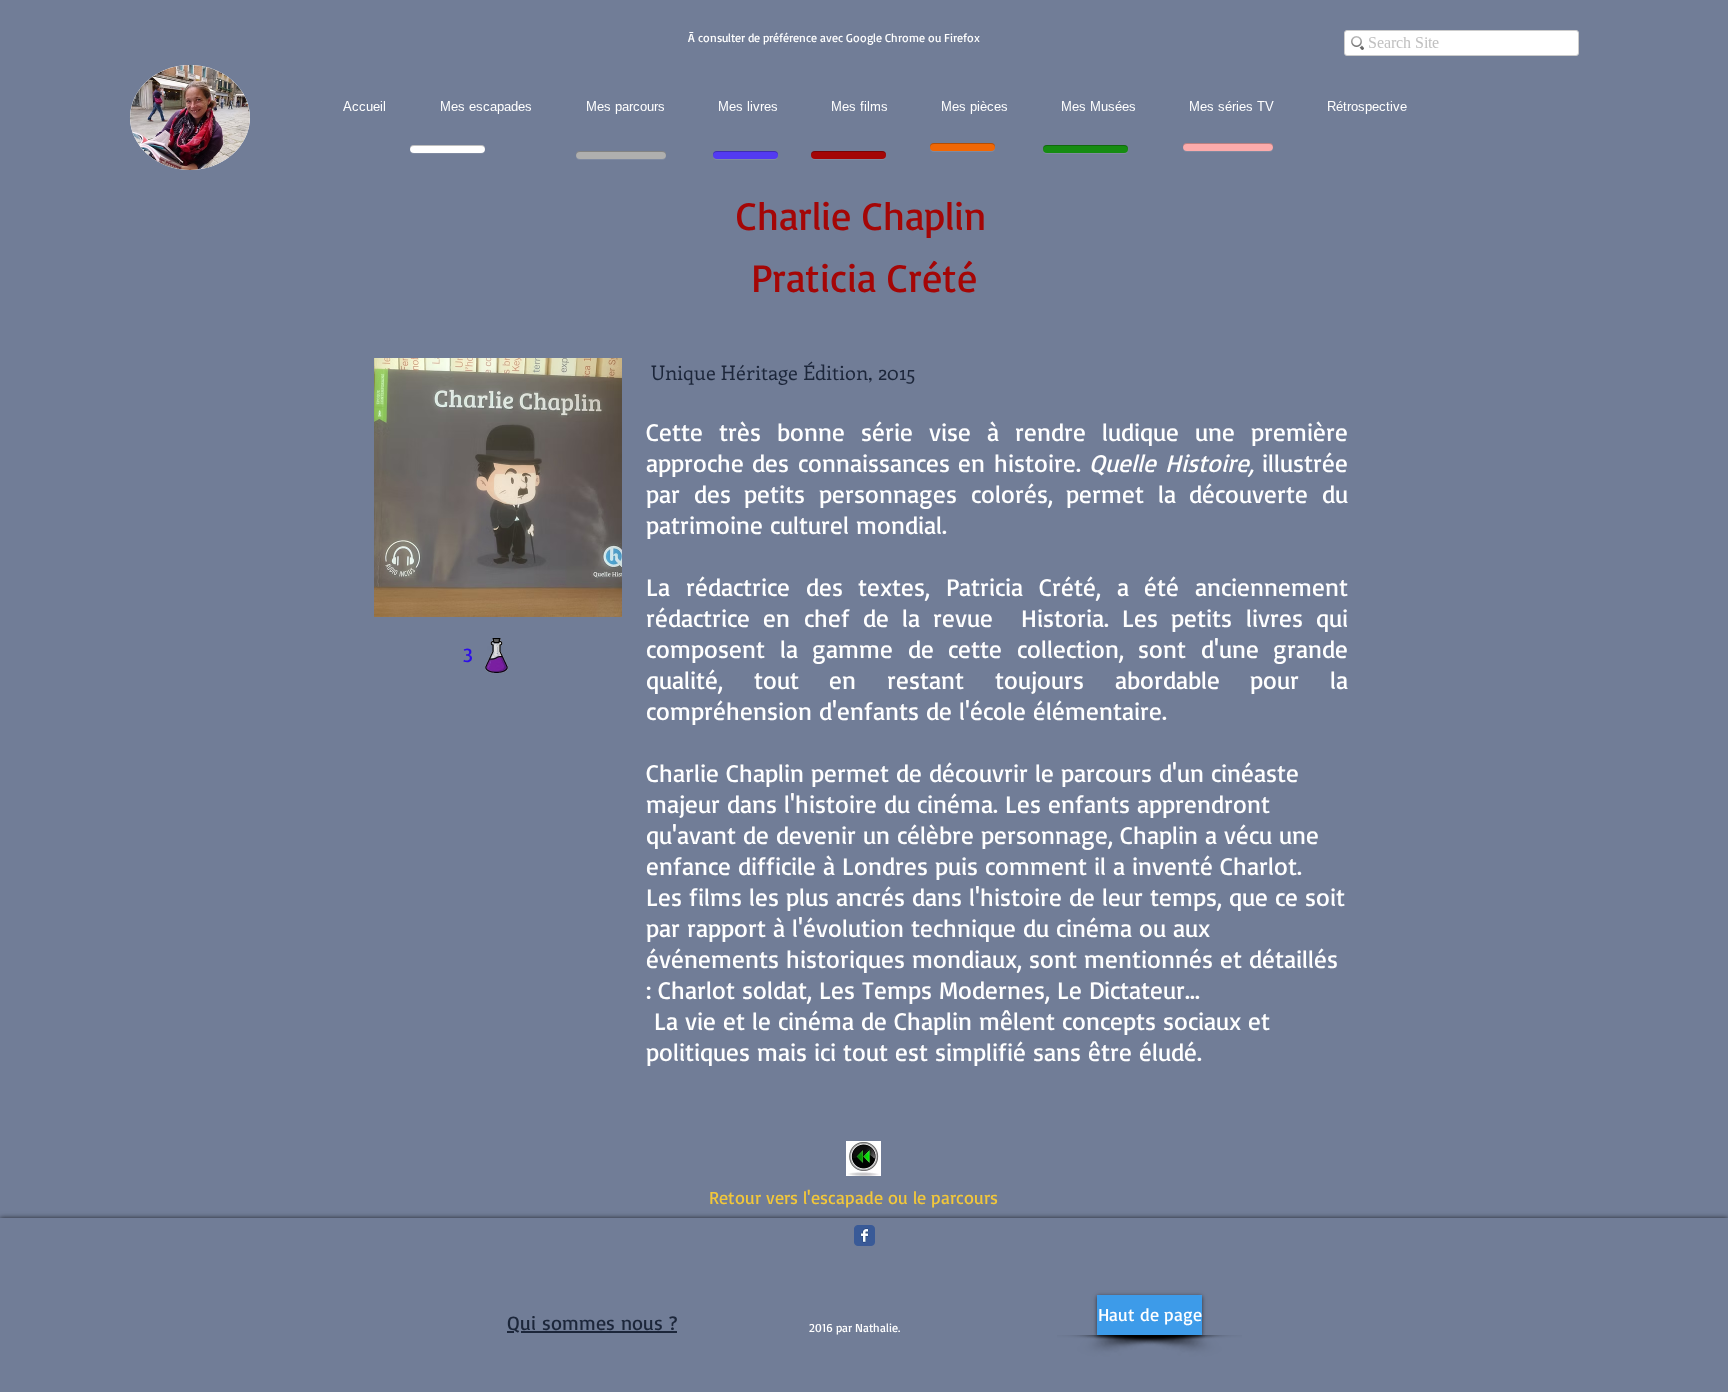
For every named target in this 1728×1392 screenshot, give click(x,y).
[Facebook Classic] (864, 1235)
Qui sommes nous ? (592, 1322)
